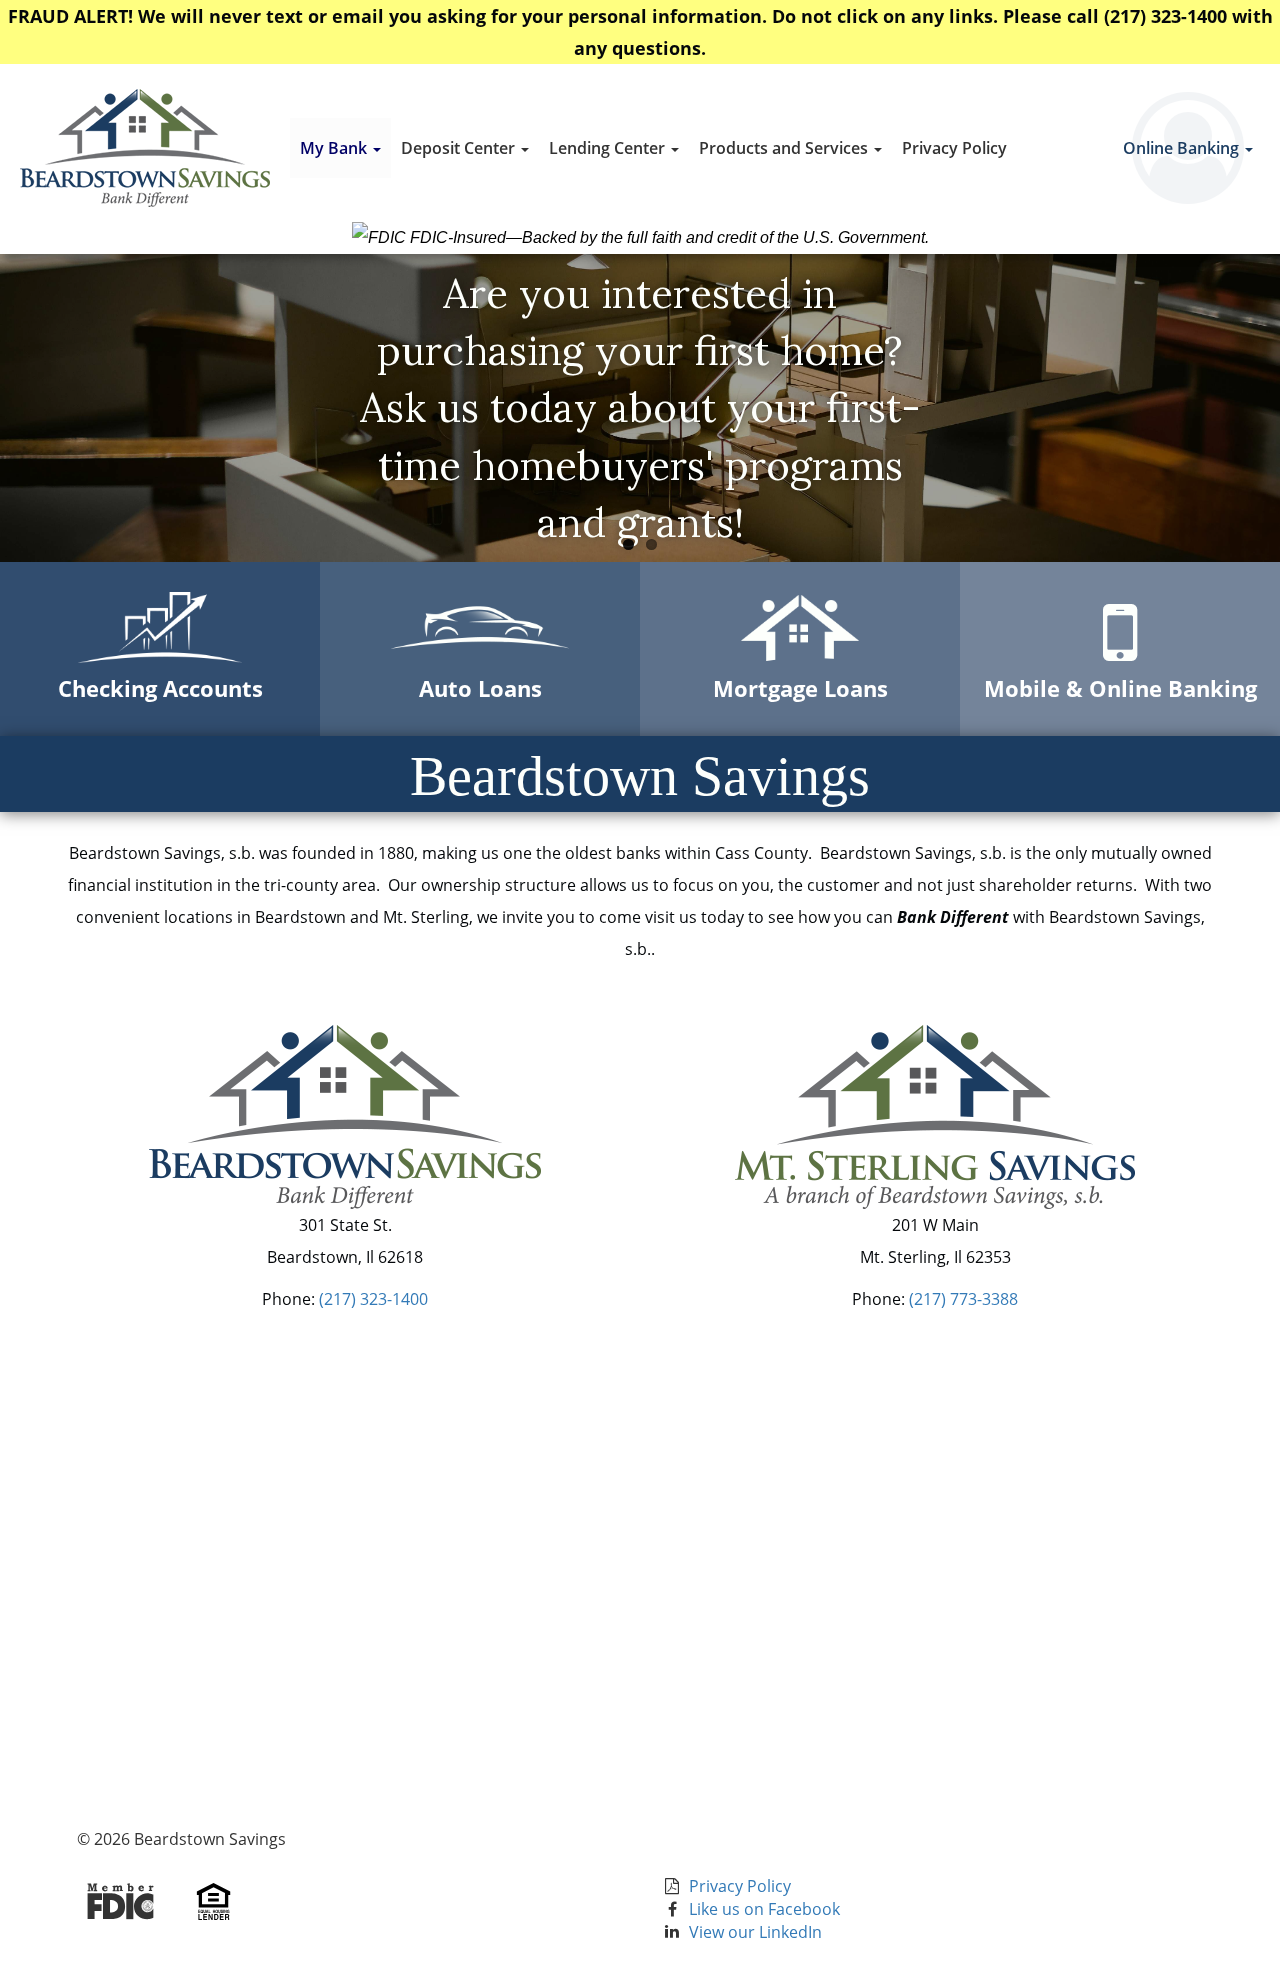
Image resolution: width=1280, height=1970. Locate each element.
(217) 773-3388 (963, 1299)
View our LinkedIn (755, 1932)
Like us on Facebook (764, 1909)
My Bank (335, 148)
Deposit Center (460, 148)
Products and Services (785, 148)
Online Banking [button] (1183, 148)
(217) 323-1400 (373, 1299)
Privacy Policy (954, 148)
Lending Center (609, 148)
